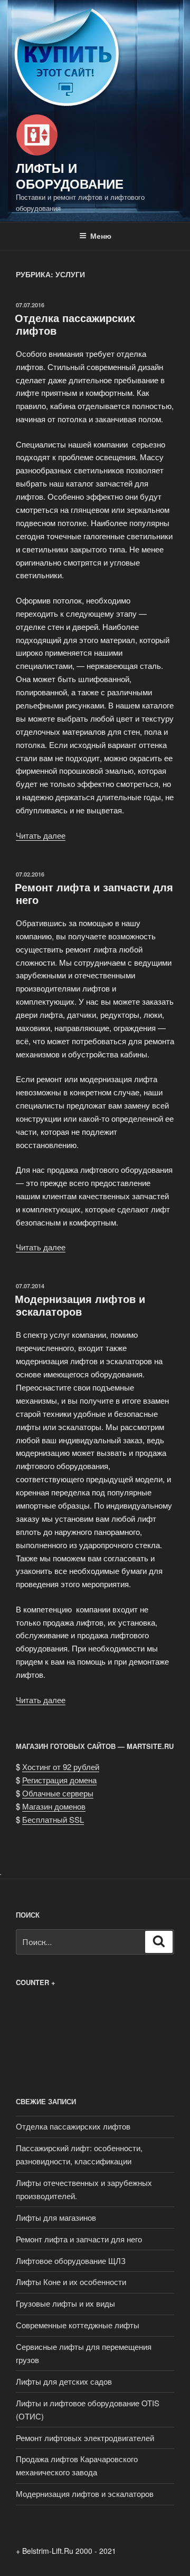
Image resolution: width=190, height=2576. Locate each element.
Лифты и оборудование (70, 176)
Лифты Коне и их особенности (71, 2282)
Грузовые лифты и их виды (65, 2303)
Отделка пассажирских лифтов (75, 324)
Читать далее (41, 835)
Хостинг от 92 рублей (61, 1767)
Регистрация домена (59, 1780)
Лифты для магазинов (56, 2217)
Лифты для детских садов (64, 2381)
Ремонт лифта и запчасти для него (94, 893)
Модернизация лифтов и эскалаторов (80, 1305)
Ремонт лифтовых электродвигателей (85, 2438)
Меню (101, 236)
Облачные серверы (58, 1793)
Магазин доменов (54, 1806)
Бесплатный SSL (53, 1819)
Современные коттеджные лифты (78, 2325)
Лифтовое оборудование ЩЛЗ (71, 2261)
